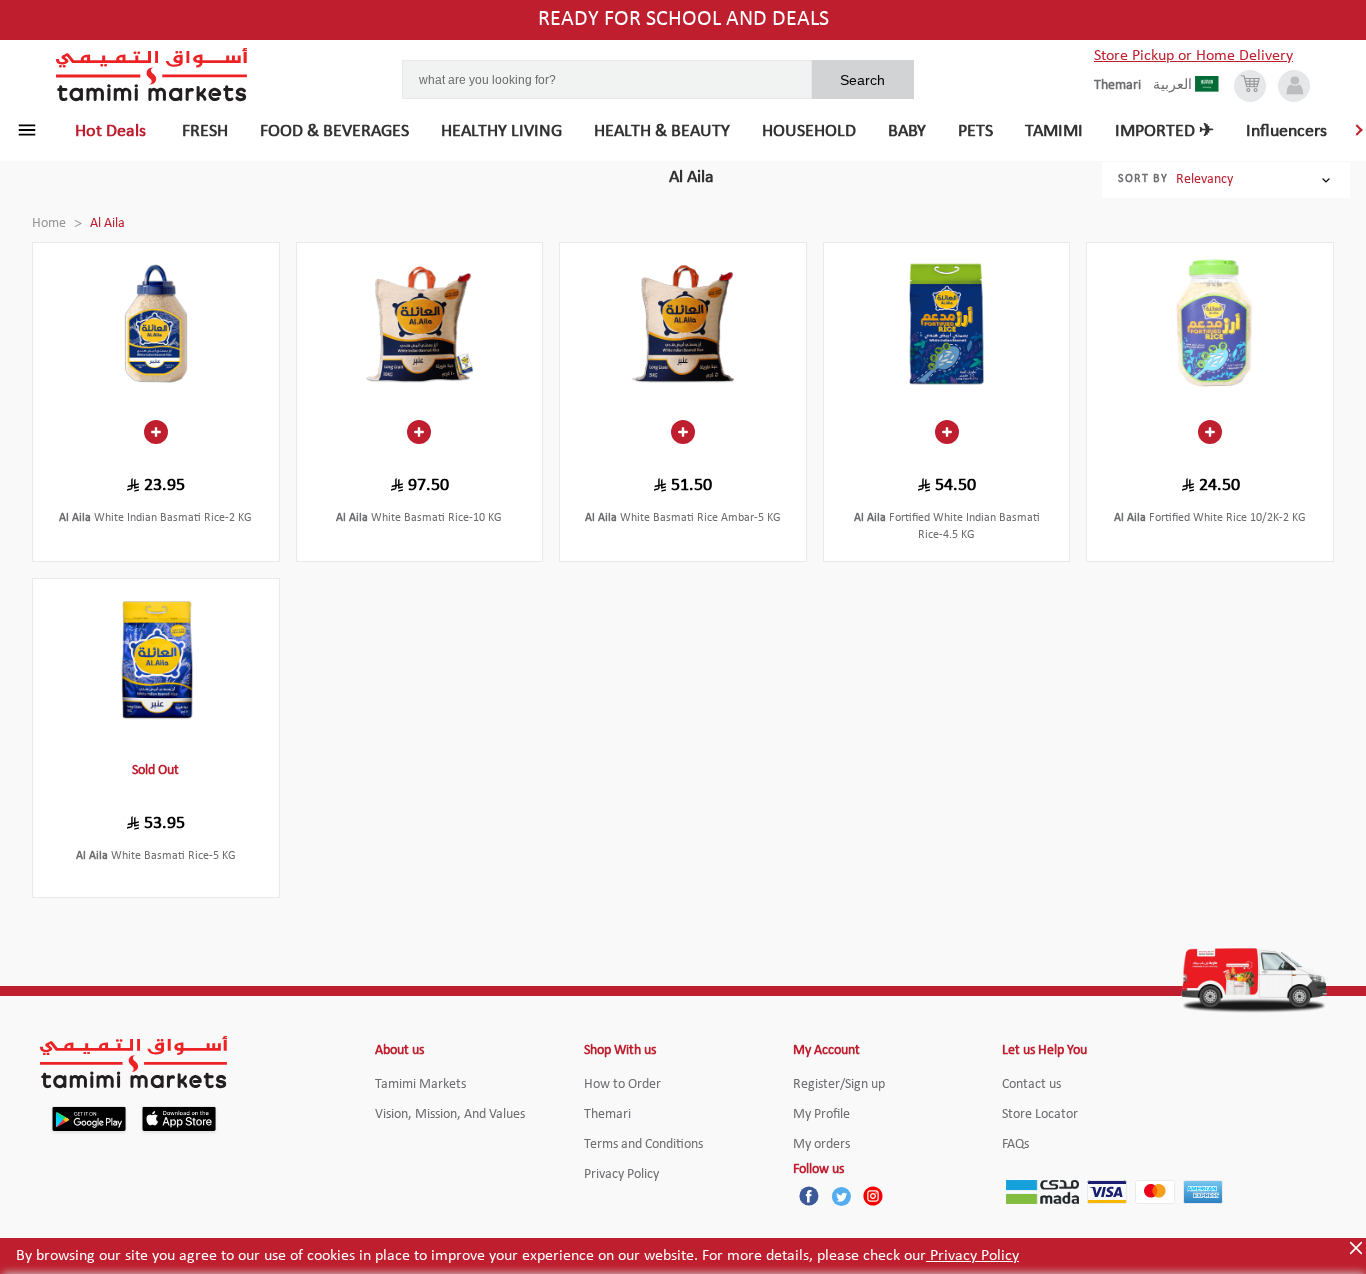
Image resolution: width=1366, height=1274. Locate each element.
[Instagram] (873, 1196)
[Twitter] (841, 1196)
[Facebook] (809, 1196)
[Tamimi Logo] (152, 75)
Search (862, 80)
